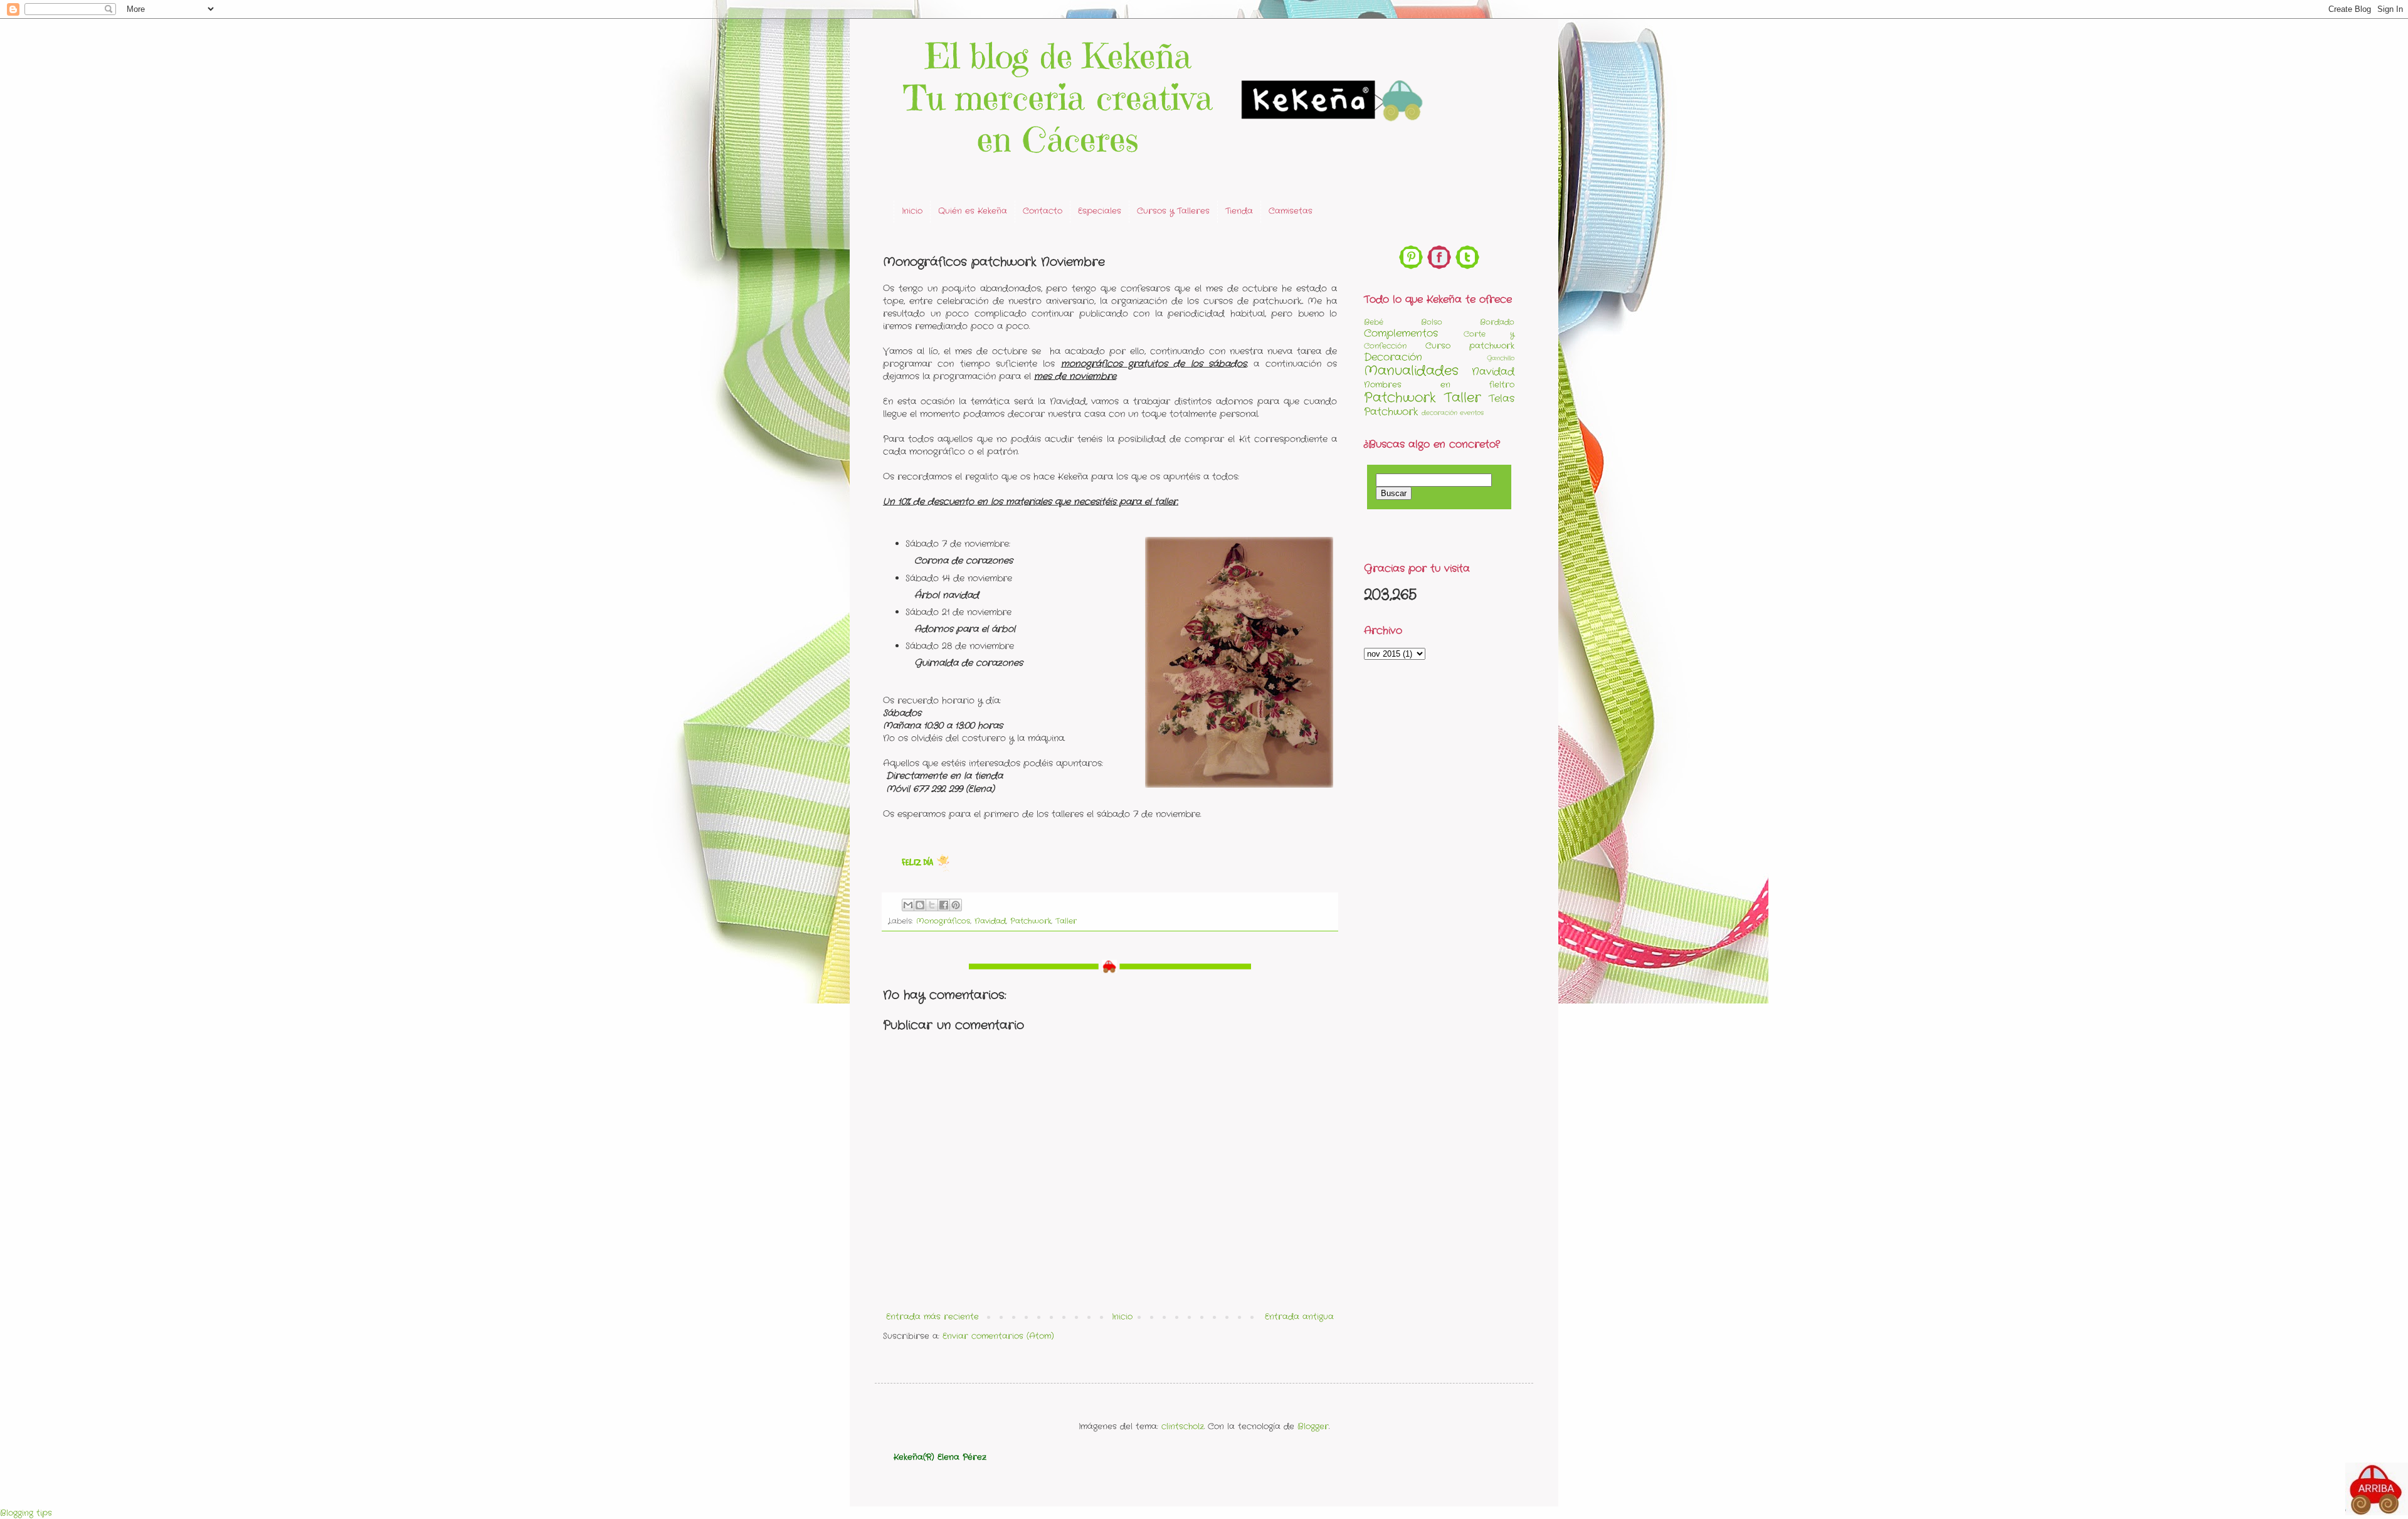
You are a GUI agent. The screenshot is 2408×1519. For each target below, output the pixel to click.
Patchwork (1031, 921)
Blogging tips (26, 1513)
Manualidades (1411, 371)
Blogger (1313, 1426)
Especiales (1100, 211)
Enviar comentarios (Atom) (998, 1336)
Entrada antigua (1299, 1317)
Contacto (1043, 211)
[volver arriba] (2377, 1491)
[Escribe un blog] (920, 905)
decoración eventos (1453, 413)
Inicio (912, 211)
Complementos (1401, 334)
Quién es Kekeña (973, 211)
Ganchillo (1501, 358)
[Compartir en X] (932, 905)
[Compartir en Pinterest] (956, 905)
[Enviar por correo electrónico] (908, 905)
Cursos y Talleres (1173, 211)
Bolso (1432, 322)
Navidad (990, 921)
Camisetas (1291, 211)
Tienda (1239, 211)
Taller (1066, 921)
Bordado (1497, 322)
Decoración (1393, 357)
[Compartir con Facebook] (944, 905)
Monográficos (943, 921)
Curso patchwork (1470, 346)
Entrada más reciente (932, 1317)
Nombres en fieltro (1439, 385)
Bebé (1374, 322)
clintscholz (1183, 1426)
